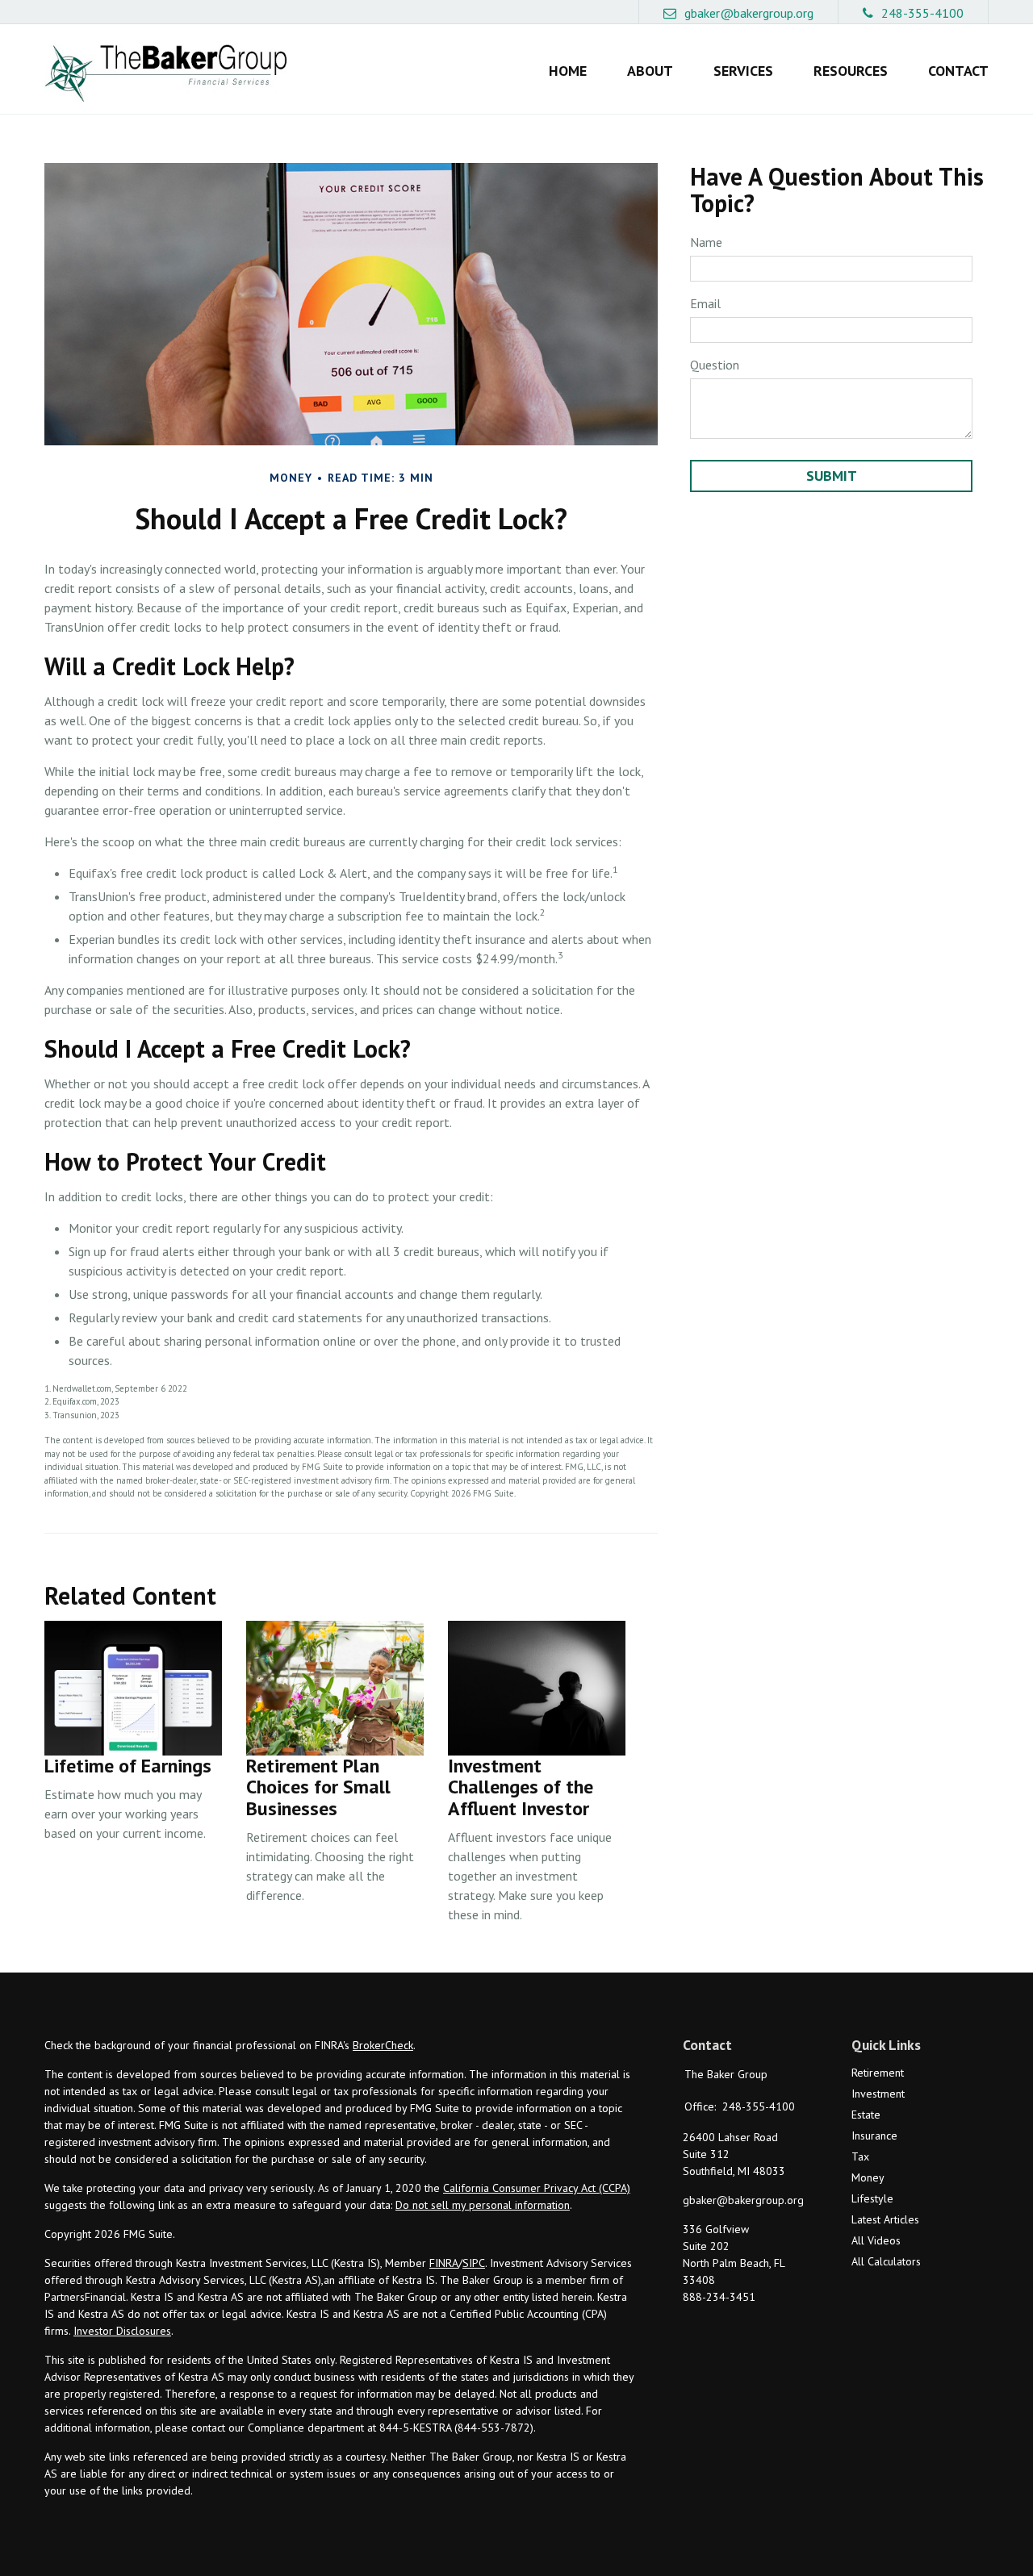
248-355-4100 (922, 13)
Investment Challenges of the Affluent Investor (521, 1787)
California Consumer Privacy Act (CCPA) (537, 2188)
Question (715, 365)
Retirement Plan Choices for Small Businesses (318, 1787)
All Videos (876, 2240)
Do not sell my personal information (483, 2205)
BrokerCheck (383, 2045)
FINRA (444, 2263)
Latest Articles (885, 2219)
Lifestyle (872, 2198)
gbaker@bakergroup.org (749, 13)
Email (705, 303)
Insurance (874, 2136)
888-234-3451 (719, 2297)
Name (706, 242)
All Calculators (886, 2261)
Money (868, 2177)
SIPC (474, 2263)
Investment (878, 2094)
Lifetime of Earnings (128, 1766)
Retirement (878, 2073)
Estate (866, 2115)
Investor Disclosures (122, 2331)
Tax (860, 2156)
